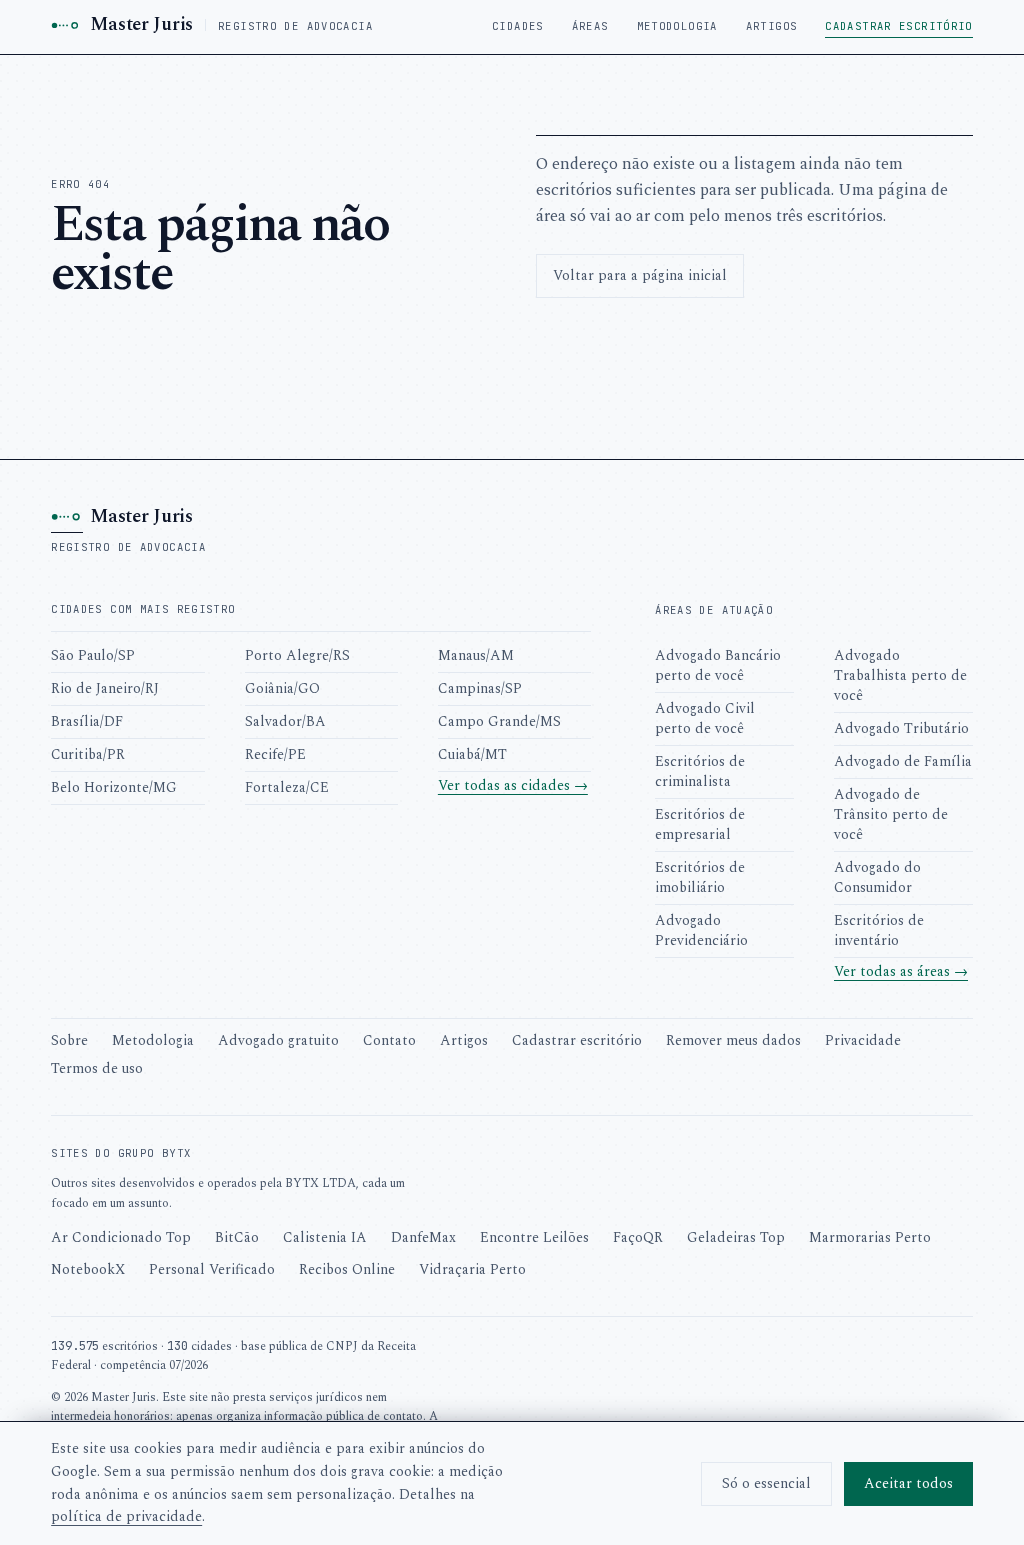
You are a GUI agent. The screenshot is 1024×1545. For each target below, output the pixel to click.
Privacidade (863, 1040)
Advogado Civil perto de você (705, 718)
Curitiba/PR (88, 754)
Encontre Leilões (534, 1237)
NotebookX (88, 1269)
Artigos (772, 26)
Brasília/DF (87, 721)
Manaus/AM (476, 655)
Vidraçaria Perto (472, 1269)
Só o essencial (766, 1483)
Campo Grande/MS (499, 721)
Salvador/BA (285, 721)
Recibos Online (347, 1269)
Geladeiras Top (736, 1237)
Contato (389, 1040)
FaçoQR (638, 1237)
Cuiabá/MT (472, 754)
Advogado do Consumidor (877, 877)
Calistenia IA (325, 1237)
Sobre (69, 1040)
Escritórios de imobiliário (700, 877)
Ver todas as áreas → (901, 971)
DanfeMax (423, 1237)
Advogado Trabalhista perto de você (900, 675)
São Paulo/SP (93, 655)
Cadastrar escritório (898, 26)
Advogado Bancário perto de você (718, 665)
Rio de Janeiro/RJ (105, 688)
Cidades (518, 26)
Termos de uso (97, 1068)
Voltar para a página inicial (640, 275)
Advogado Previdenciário (701, 930)
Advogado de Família (903, 761)
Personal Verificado (212, 1269)
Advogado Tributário (901, 728)
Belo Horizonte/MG (114, 787)
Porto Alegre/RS (297, 655)
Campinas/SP (480, 688)
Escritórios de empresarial (700, 824)
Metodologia (677, 26)
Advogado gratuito (278, 1040)
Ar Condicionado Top (121, 1237)
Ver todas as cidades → (513, 785)
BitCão (237, 1237)
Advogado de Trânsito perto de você (891, 814)
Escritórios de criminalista (700, 771)
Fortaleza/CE (287, 787)
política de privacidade (126, 1516)
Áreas (590, 26)
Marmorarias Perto (870, 1237)
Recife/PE (275, 754)
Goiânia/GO (282, 688)
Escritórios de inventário (879, 930)
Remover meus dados (733, 1040)
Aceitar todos (908, 1483)
